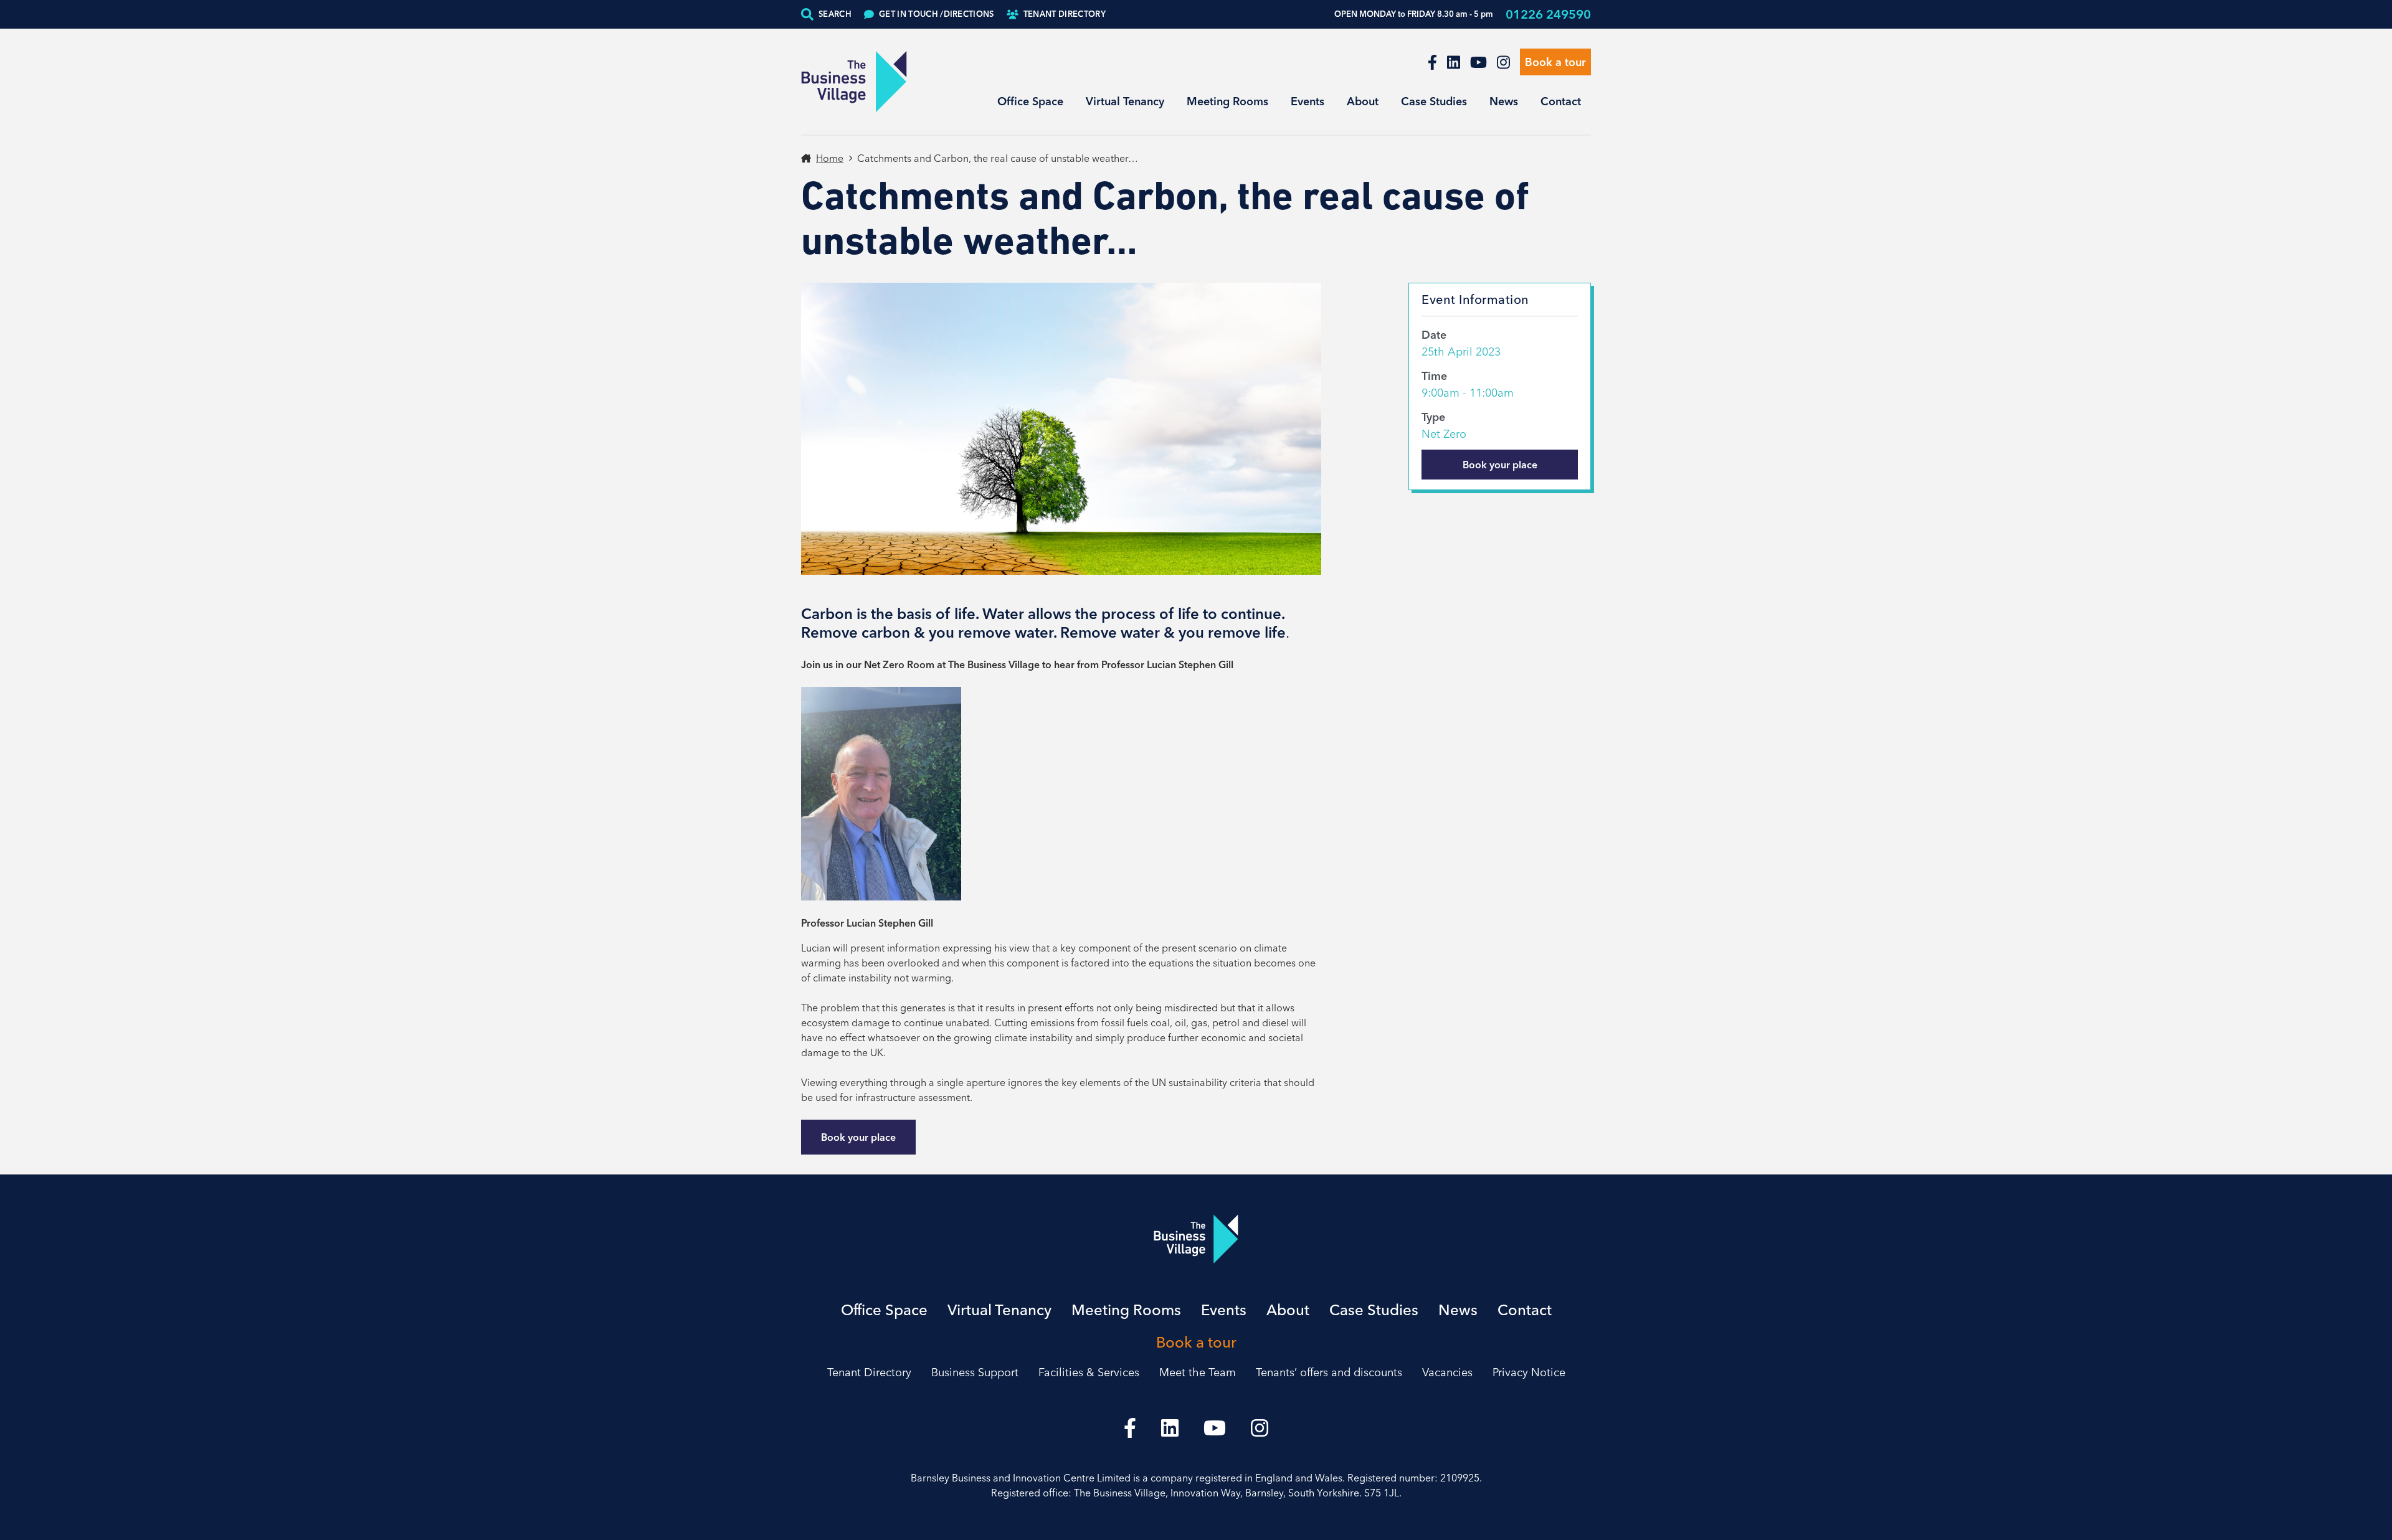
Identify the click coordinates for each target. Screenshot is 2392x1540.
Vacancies (1447, 1372)
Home (830, 158)
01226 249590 (1548, 14)
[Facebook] (1432, 62)
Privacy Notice (1529, 1372)
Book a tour (1555, 62)
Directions (937, 14)
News (1504, 101)
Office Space (1030, 101)
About (1363, 101)
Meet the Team (1198, 1372)
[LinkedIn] (1454, 62)
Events (1308, 101)
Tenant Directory (1065, 14)
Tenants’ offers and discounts (1329, 1372)
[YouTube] (1478, 62)
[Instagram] (1503, 62)
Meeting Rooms (1227, 101)
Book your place (858, 1137)
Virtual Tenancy (1125, 101)
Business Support (975, 1372)
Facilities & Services (1089, 1372)
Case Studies (1434, 101)
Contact (1561, 101)
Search (835, 14)
